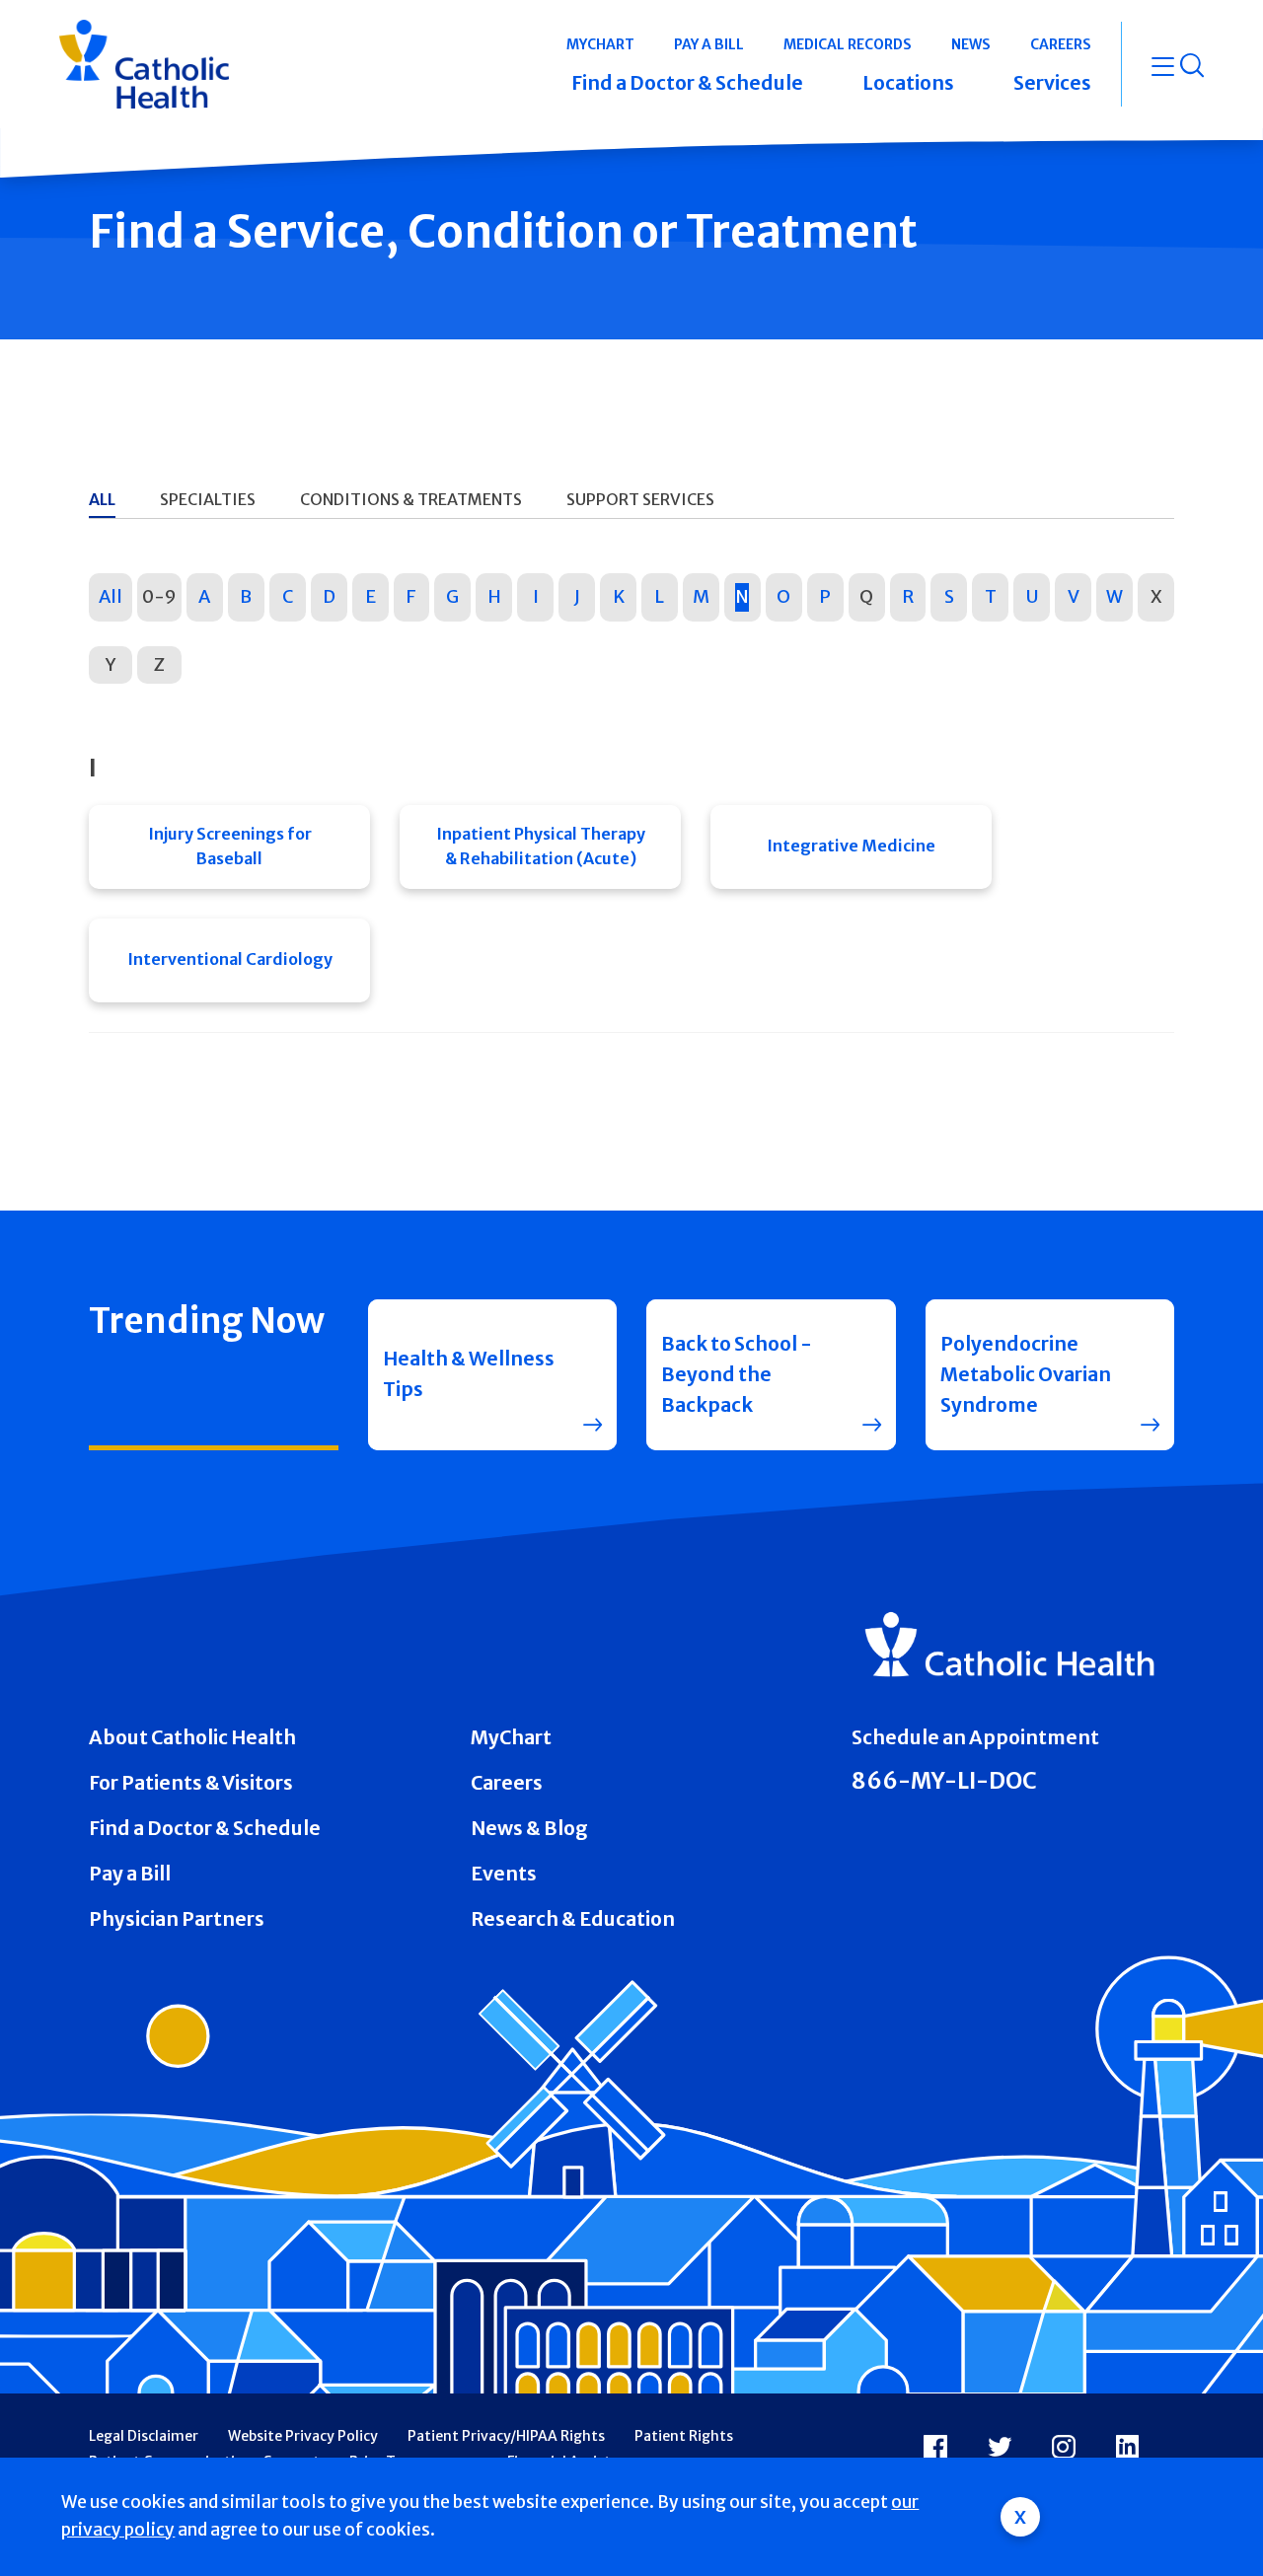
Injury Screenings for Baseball (230, 846)
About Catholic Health (192, 1737)
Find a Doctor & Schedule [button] (687, 83)
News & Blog (529, 1828)
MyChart (511, 1737)
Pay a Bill (130, 1874)
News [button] (971, 44)
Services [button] (1052, 83)
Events (504, 1874)
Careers (507, 1783)
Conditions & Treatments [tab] (411, 499)
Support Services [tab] (640, 499)
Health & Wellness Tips (469, 1374)
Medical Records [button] (848, 44)
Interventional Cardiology (230, 959)
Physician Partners (177, 1919)
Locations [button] (908, 83)
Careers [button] (1061, 44)
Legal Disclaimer (144, 2436)
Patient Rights (684, 2436)
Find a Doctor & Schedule (205, 1828)
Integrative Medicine (851, 846)
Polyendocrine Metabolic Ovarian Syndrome (1026, 1374)
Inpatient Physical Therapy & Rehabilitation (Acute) (541, 846)
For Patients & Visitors (191, 1783)
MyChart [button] (600, 44)
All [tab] (102, 499)
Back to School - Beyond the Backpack (737, 1374)
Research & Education (573, 1919)
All (111, 596)
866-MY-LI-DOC (944, 1781)
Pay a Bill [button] (709, 44)
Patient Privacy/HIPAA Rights (506, 2436)
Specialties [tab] (208, 499)
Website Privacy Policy (303, 2436)
